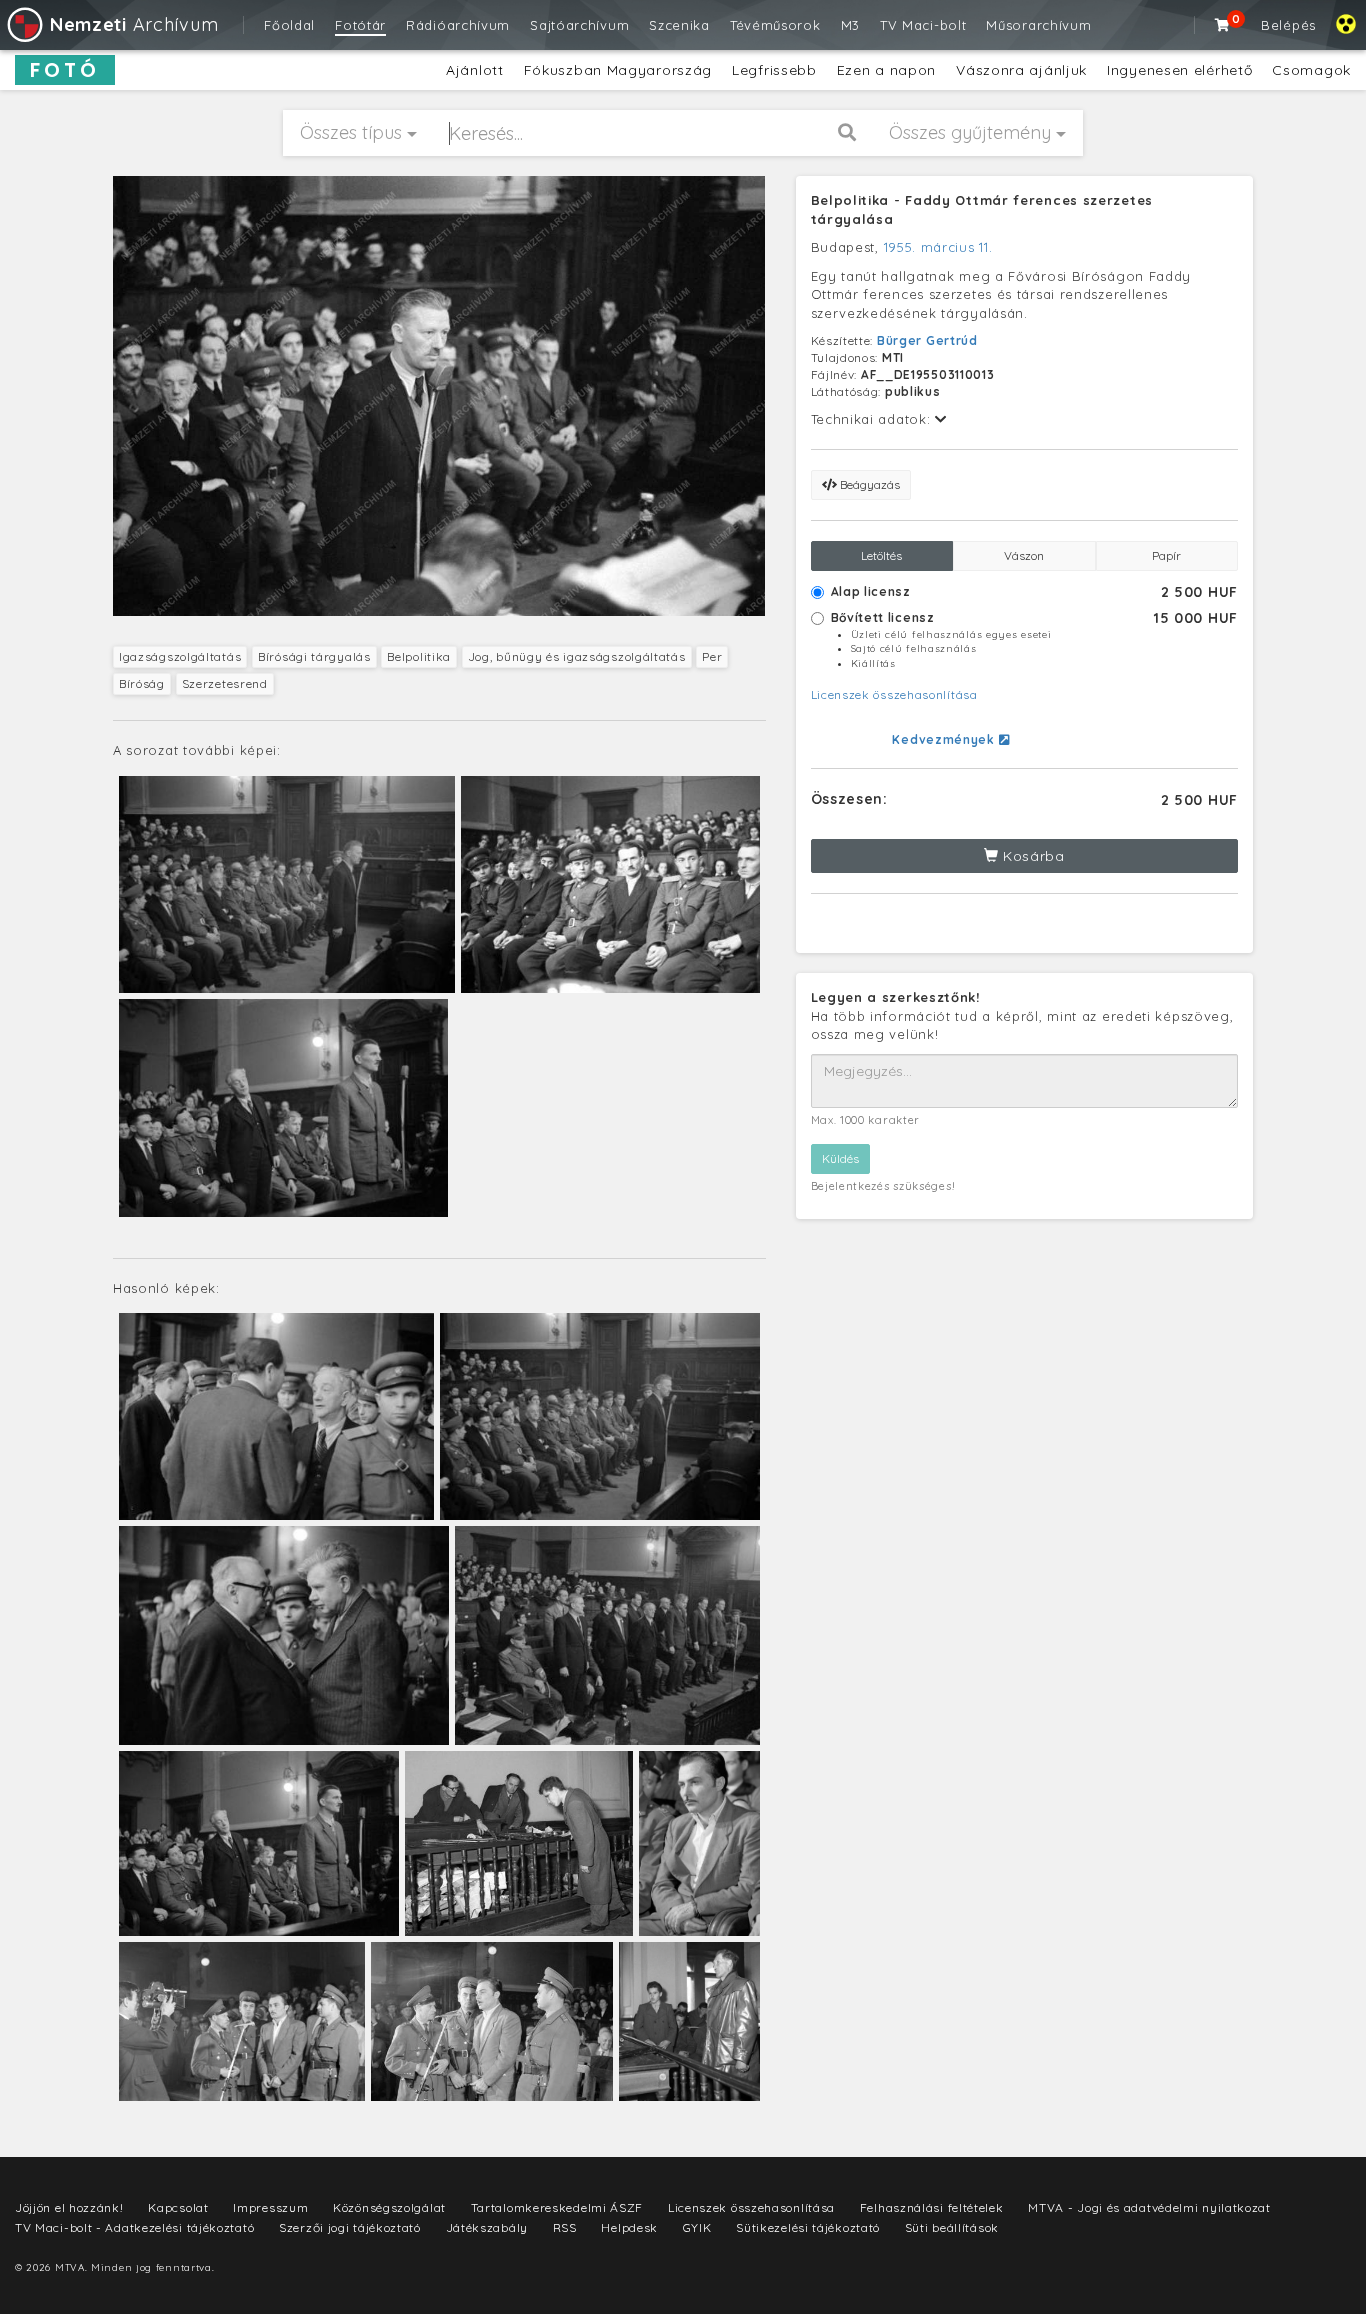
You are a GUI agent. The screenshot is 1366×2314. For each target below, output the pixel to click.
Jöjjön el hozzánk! (69, 2207)
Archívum (134, 24)
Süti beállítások (952, 2227)
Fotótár (360, 25)
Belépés (1288, 25)
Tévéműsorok (775, 25)
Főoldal (289, 25)
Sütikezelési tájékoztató (808, 2227)
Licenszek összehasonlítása (894, 694)
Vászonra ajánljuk (1021, 70)
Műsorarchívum (1038, 25)
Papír (1166, 555)
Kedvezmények (945, 739)
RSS (565, 2227)
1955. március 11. (938, 247)
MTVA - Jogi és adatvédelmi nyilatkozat (1149, 2207)
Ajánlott (475, 70)
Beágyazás (868, 484)
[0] (1223, 25)
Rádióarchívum (458, 25)
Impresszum (270, 2207)
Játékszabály (487, 2227)
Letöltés (881, 555)
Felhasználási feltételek (932, 2207)
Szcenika (679, 25)
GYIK (697, 2227)
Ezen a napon (886, 70)
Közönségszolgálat (389, 2207)
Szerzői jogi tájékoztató (350, 2227)
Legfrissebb (774, 70)
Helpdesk (629, 2227)
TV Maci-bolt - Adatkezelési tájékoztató (134, 2227)
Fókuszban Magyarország (618, 70)
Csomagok (1311, 70)
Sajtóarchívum (579, 25)
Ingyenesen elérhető (1179, 70)
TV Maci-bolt (923, 25)
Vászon (1024, 555)
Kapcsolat (178, 2207)
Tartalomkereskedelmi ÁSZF (557, 2207)
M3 (850, 25)
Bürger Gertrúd (927, 340)
